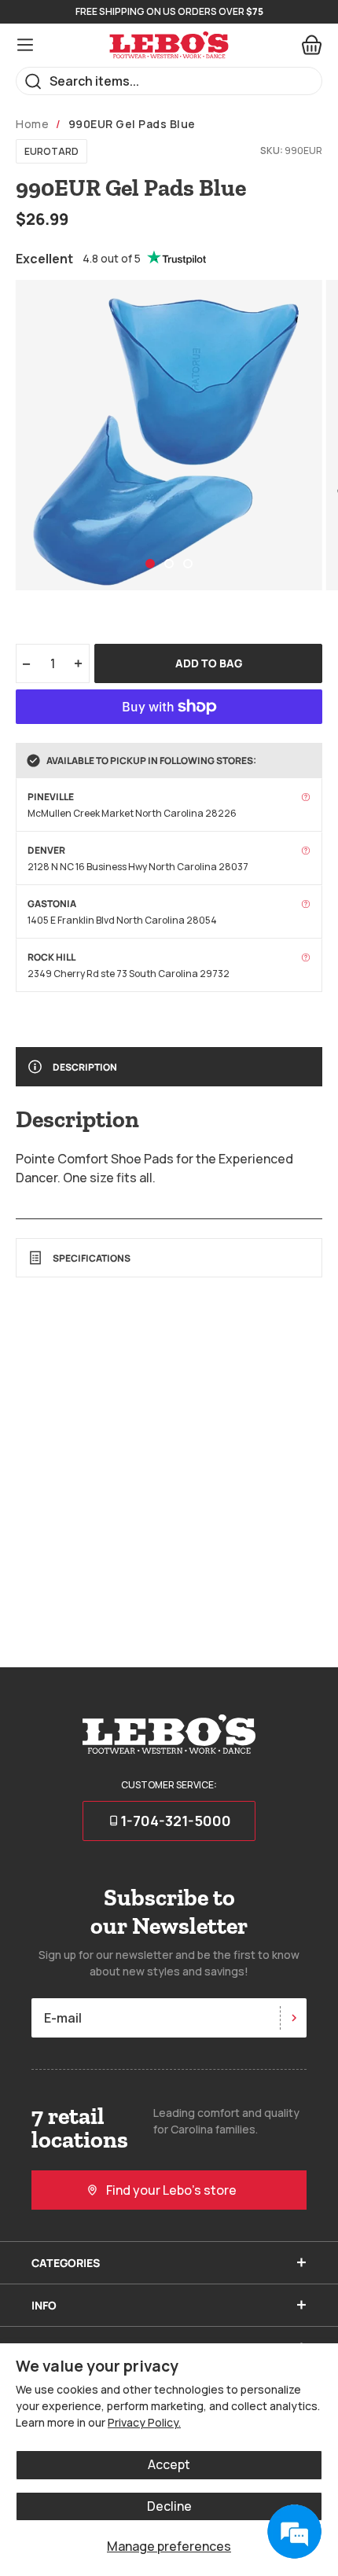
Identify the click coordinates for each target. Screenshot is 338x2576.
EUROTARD (51, 151)
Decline (169, 2506)
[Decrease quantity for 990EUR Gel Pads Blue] (26, 663)
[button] (150, 564)
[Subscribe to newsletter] (293, 2018)
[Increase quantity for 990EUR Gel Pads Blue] (79, 663)
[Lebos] (169, 45)
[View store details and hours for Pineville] (306, 797)
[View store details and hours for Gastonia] (306, 904)
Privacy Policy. (144, 2422)
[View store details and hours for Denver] (306, 851)
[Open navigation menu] (25, 45)
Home (32, 124)
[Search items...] (33, 81)
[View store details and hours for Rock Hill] (306, 957)
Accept (169, 2464)
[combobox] (169, 81)
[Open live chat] (294, 2532)
